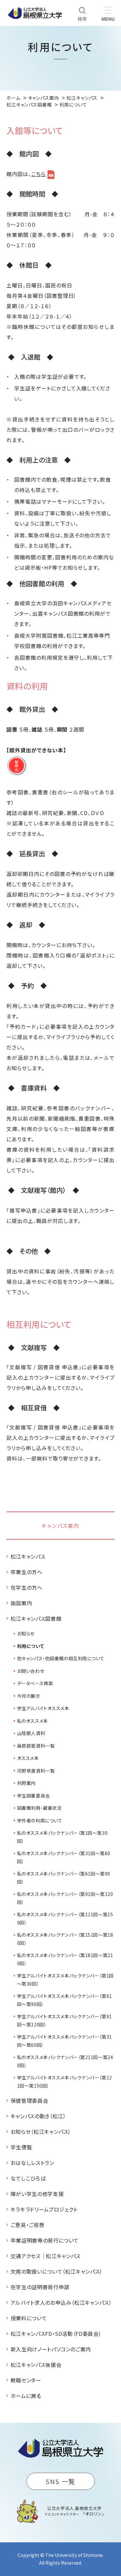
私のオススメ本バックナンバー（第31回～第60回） (64, 1857)
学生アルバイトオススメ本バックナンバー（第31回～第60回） (65, 2041)
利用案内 (26, 1783)
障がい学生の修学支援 (37, 2194)
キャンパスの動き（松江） (38, 2116)
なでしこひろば (28, 2178)
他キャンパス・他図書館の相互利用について (61, 1658)
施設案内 (21, 1603)
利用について (30, 1646)
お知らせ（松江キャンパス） (41, 2132)
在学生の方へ (27, 1587)
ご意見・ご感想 (27, 2225)
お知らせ (26, 1633)
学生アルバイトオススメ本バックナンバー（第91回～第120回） (65, 2020)
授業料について (29, 2318)
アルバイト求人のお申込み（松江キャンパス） (61, 2302)
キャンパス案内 (60, 1526)
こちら (39, 174)
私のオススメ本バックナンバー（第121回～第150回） (65, 1918)
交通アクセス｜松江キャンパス (46, 2256)
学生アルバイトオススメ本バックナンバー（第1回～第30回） (66, 1980)
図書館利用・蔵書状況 (40, 1808)
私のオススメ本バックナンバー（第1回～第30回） (62, 1837)
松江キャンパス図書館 (36, 1618)
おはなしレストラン (32, 2163)
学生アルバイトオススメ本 (43, 1708)
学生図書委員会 (34, 1796)
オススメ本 (28, 1758)
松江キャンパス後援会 (36, 2365)
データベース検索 (35, 1683)
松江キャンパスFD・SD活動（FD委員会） (56, 2334)
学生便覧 (21, 2147)
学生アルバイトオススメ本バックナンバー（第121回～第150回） (65, 2082)
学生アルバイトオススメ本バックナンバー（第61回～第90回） (65, 2000)
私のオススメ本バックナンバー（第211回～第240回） (65, 2061)
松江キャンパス (28, 1556)
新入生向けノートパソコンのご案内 (51, 2349)
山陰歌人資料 (31, 1733)
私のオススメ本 (33, 1721)
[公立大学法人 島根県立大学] (35, 13)
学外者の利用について (40, 1820)
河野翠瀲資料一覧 (36, 1771)
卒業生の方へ (27, 1572)
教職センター (26, 2380)
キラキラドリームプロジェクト (44, 2209)
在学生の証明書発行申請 (40, 2287)
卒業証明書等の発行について (45, 2240)
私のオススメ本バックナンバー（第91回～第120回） (65, 1898)
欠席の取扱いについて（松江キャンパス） (57, 2271)
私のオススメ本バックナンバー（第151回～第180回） (65, 1939)
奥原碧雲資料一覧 (36, 1746)
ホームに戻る (26, 2396)
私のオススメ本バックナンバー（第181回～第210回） (65, 1959)
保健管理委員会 (29, 2100)
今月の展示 (29, 1696)
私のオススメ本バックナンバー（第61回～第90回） (64, 1878)
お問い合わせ (31, 1671)
